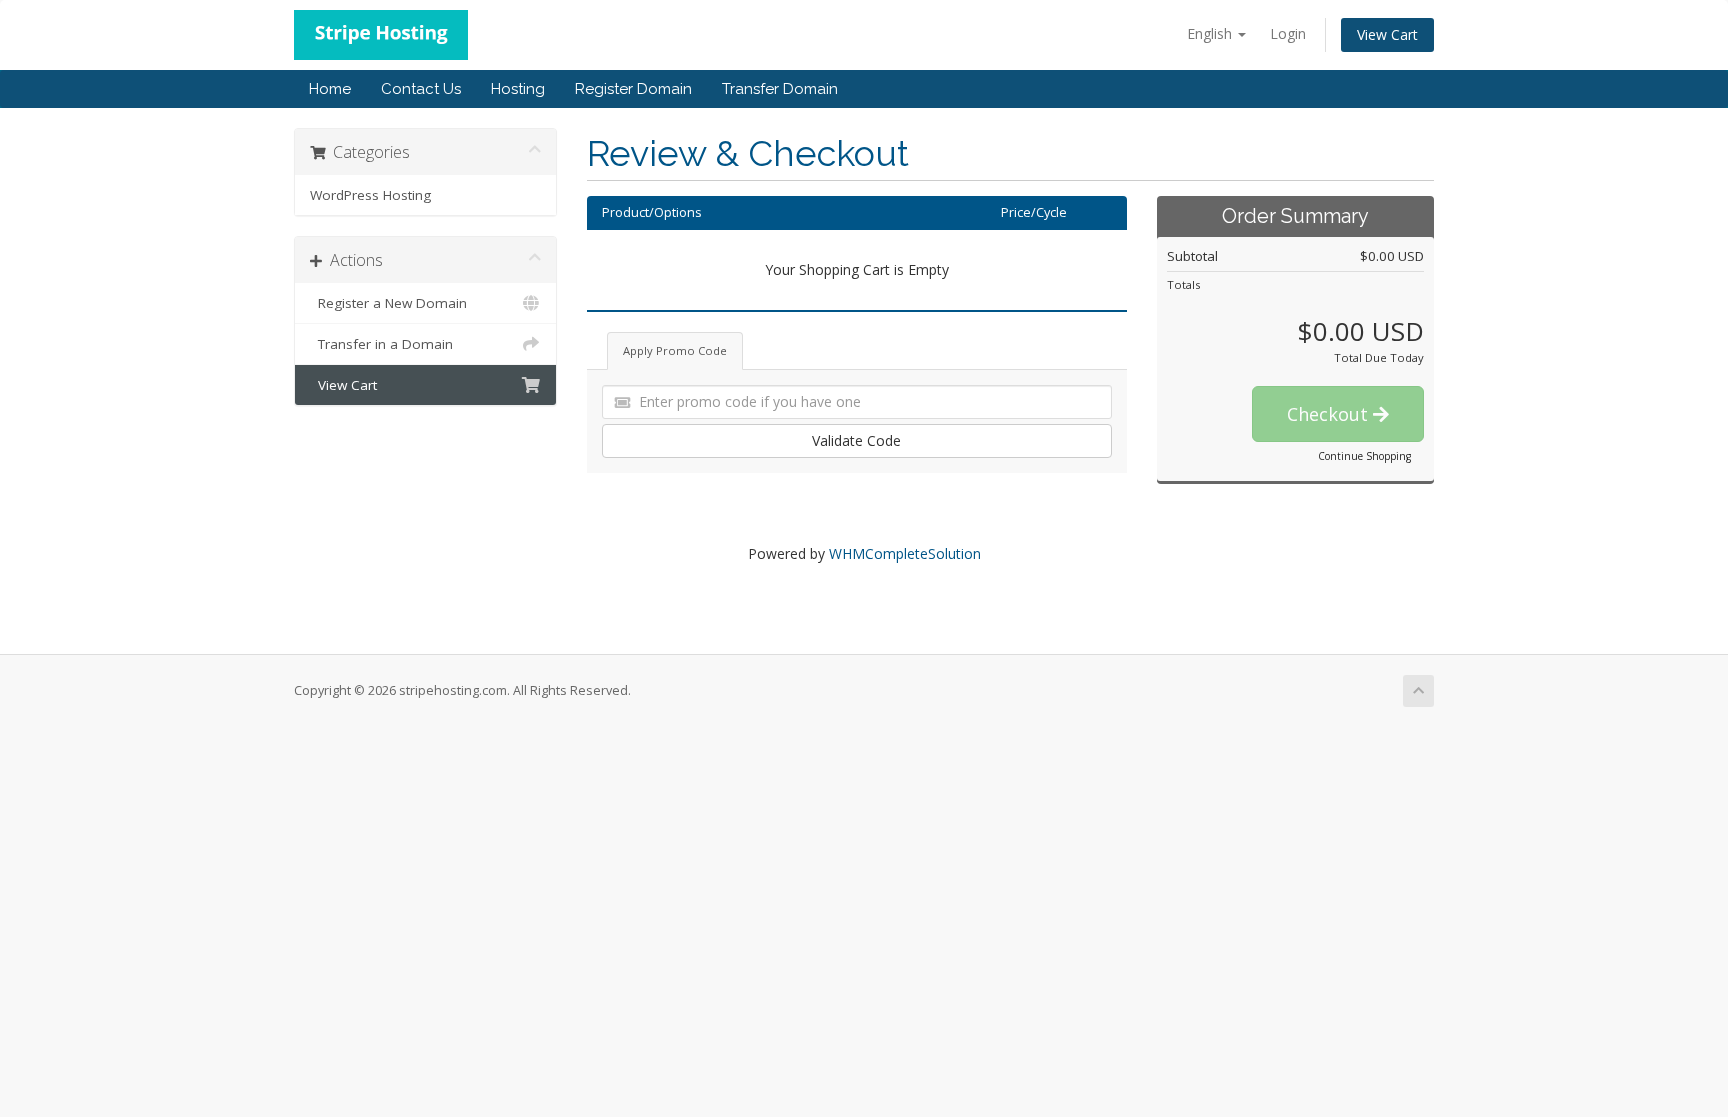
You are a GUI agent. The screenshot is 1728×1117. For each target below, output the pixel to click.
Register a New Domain (388, 303)
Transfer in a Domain (381, 344)
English (1211, 33)
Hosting (518, 89)
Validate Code (856, 440)
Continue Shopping (1364, 456)
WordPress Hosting (370, 195)
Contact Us (421, 89)
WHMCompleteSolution (905, 553)
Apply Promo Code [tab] (675, 350)
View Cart (1387, 34)
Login (1288, 33)
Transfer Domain (780, 89)
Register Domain (633, 89)
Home (330, 89)
